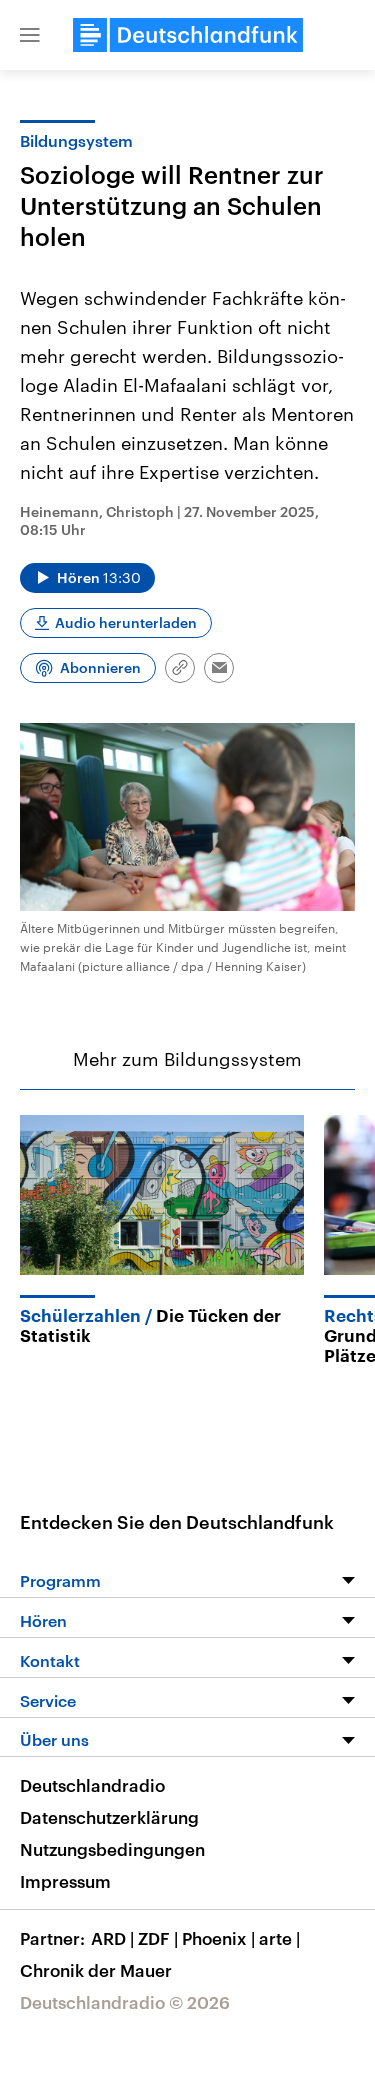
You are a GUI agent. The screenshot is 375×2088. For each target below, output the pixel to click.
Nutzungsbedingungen (112, 1849)
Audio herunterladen (126, 622)
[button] (30, 35)
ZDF (158, 1938)
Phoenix (218, 1938)
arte (279, 1938)
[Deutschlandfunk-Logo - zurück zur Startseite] (188, 35)
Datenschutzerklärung (109, 1817)
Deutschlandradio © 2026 (125, 2002)
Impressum (65, 1881)
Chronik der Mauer (96, 1970)
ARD (112, 1938)
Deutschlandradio (92, 1785)
